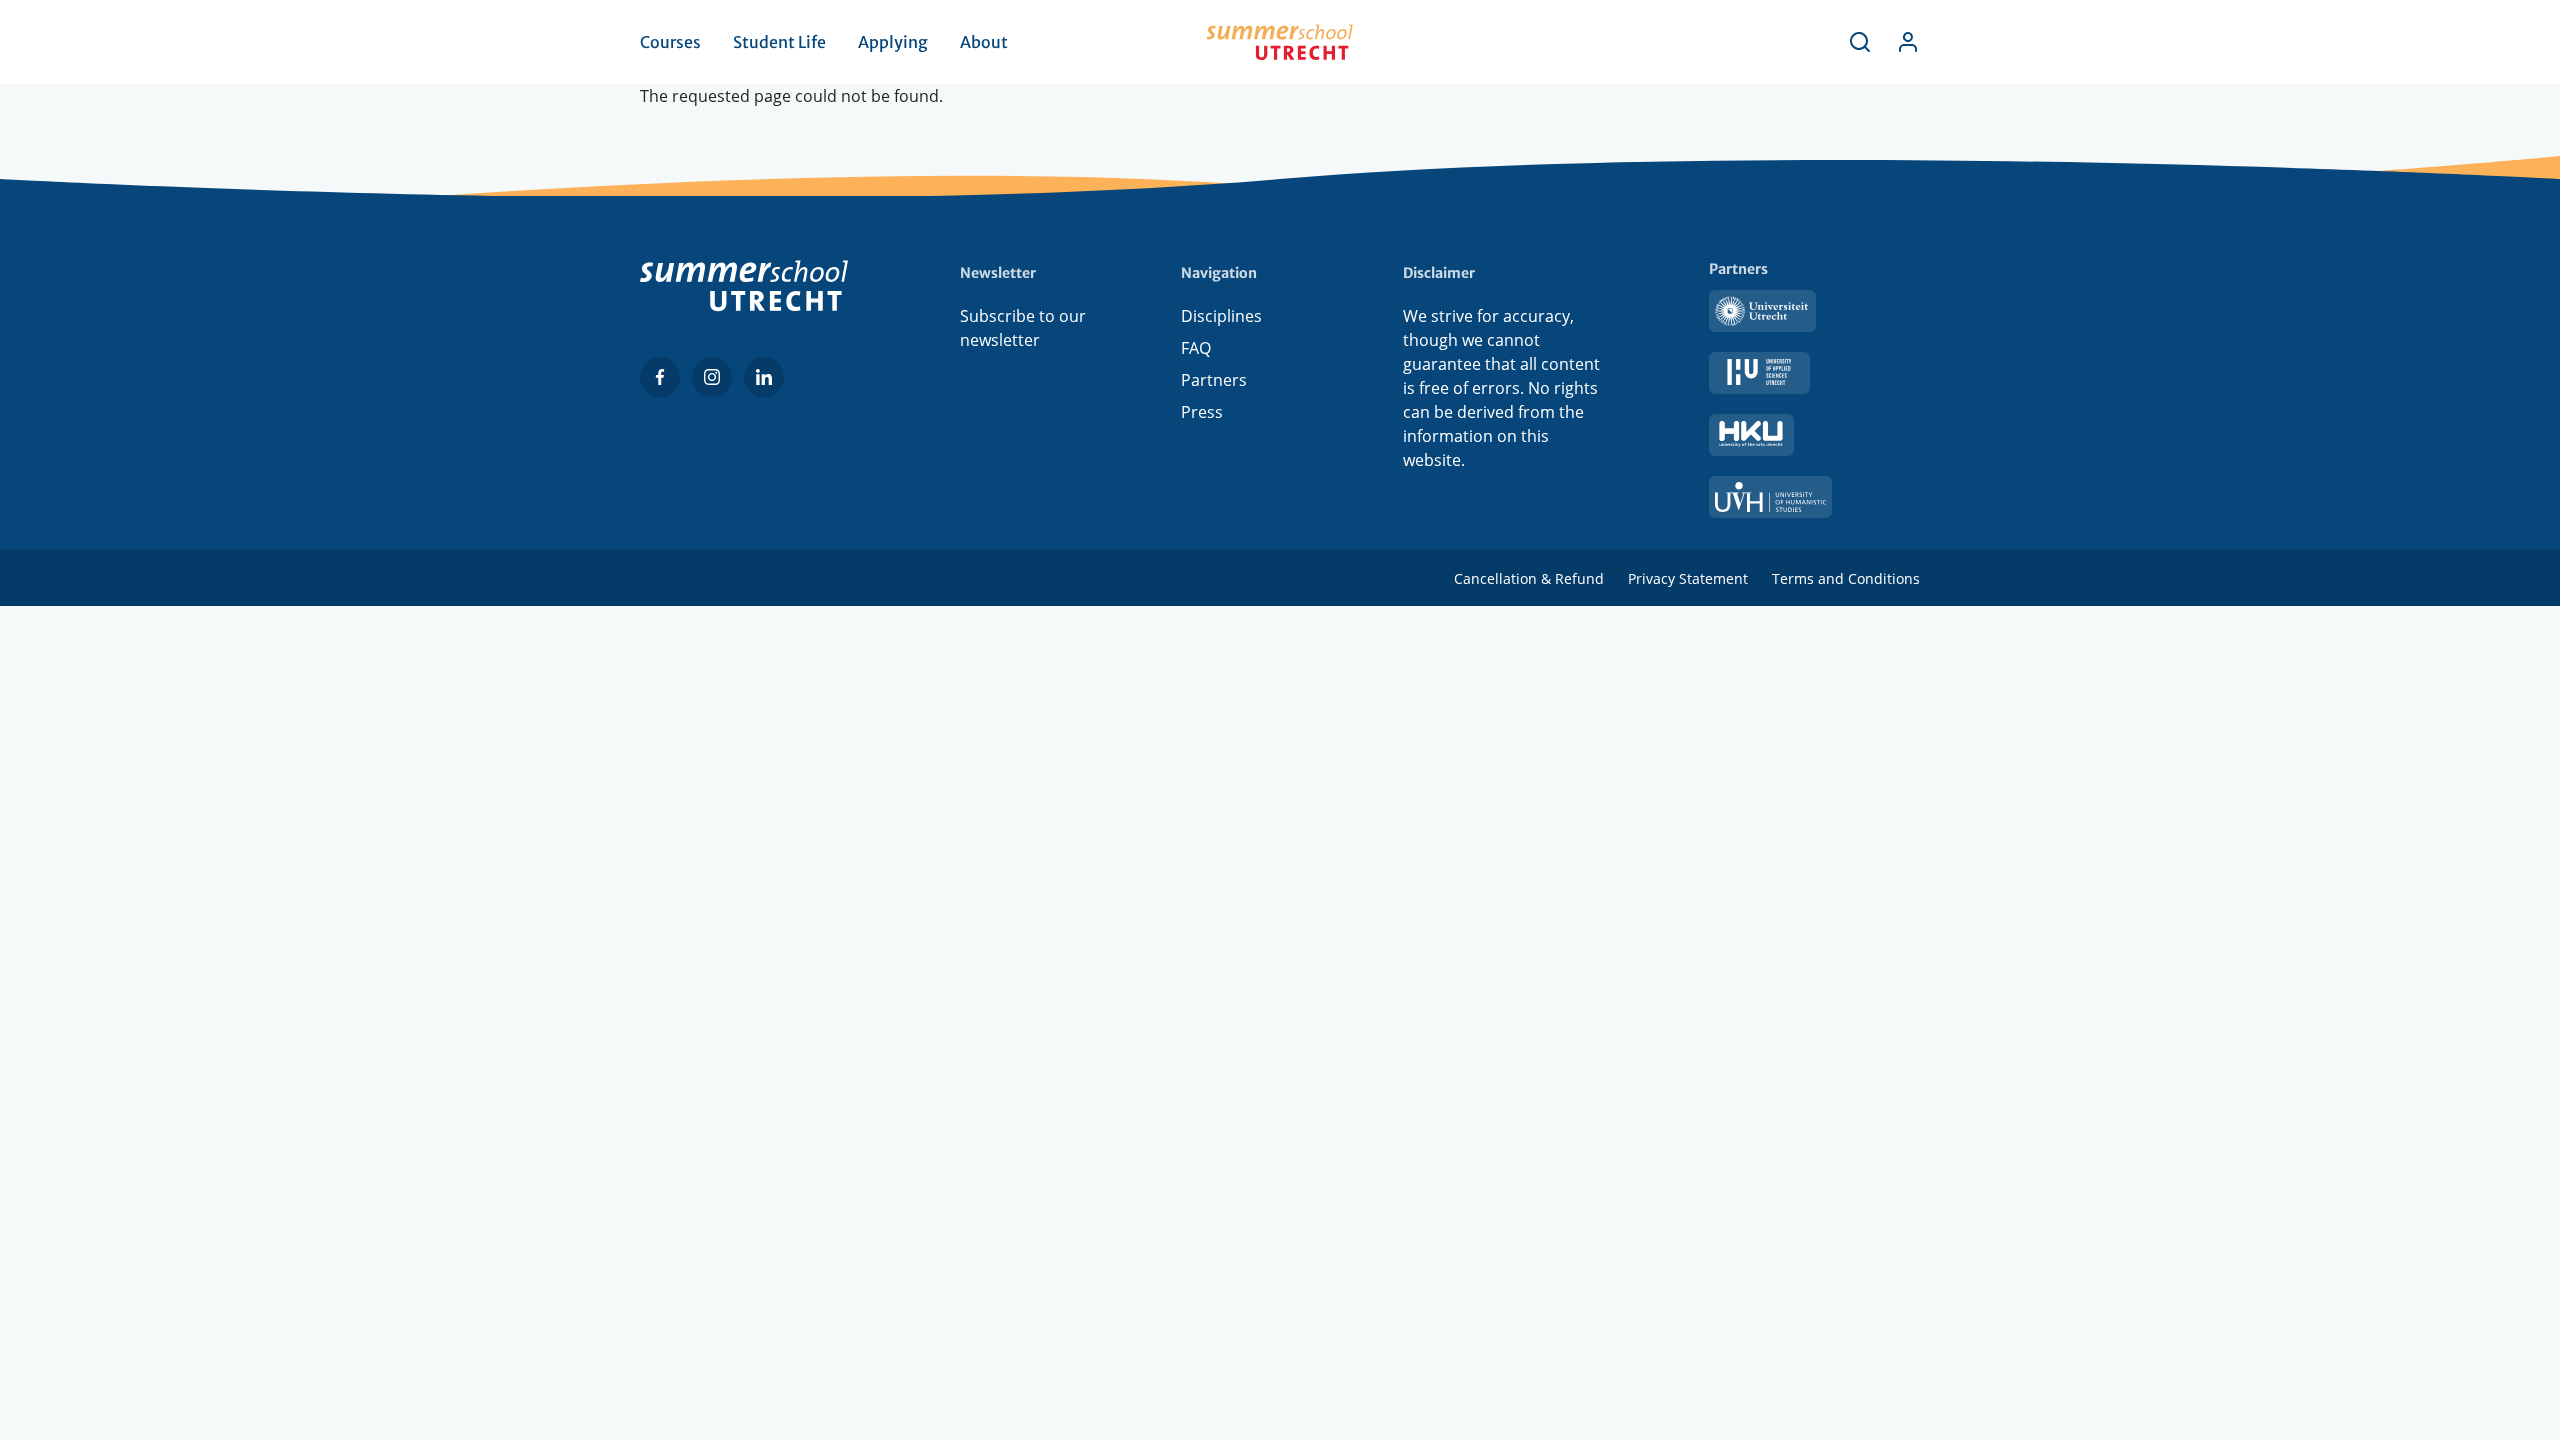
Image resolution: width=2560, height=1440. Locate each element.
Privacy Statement (1688, 578)
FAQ (1196, 348)
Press (1202, 412)
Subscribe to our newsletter (1023, 328)
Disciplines (1221, 316)
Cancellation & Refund (1529, 578)
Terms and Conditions (1846, 578)
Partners (1214, 380)
